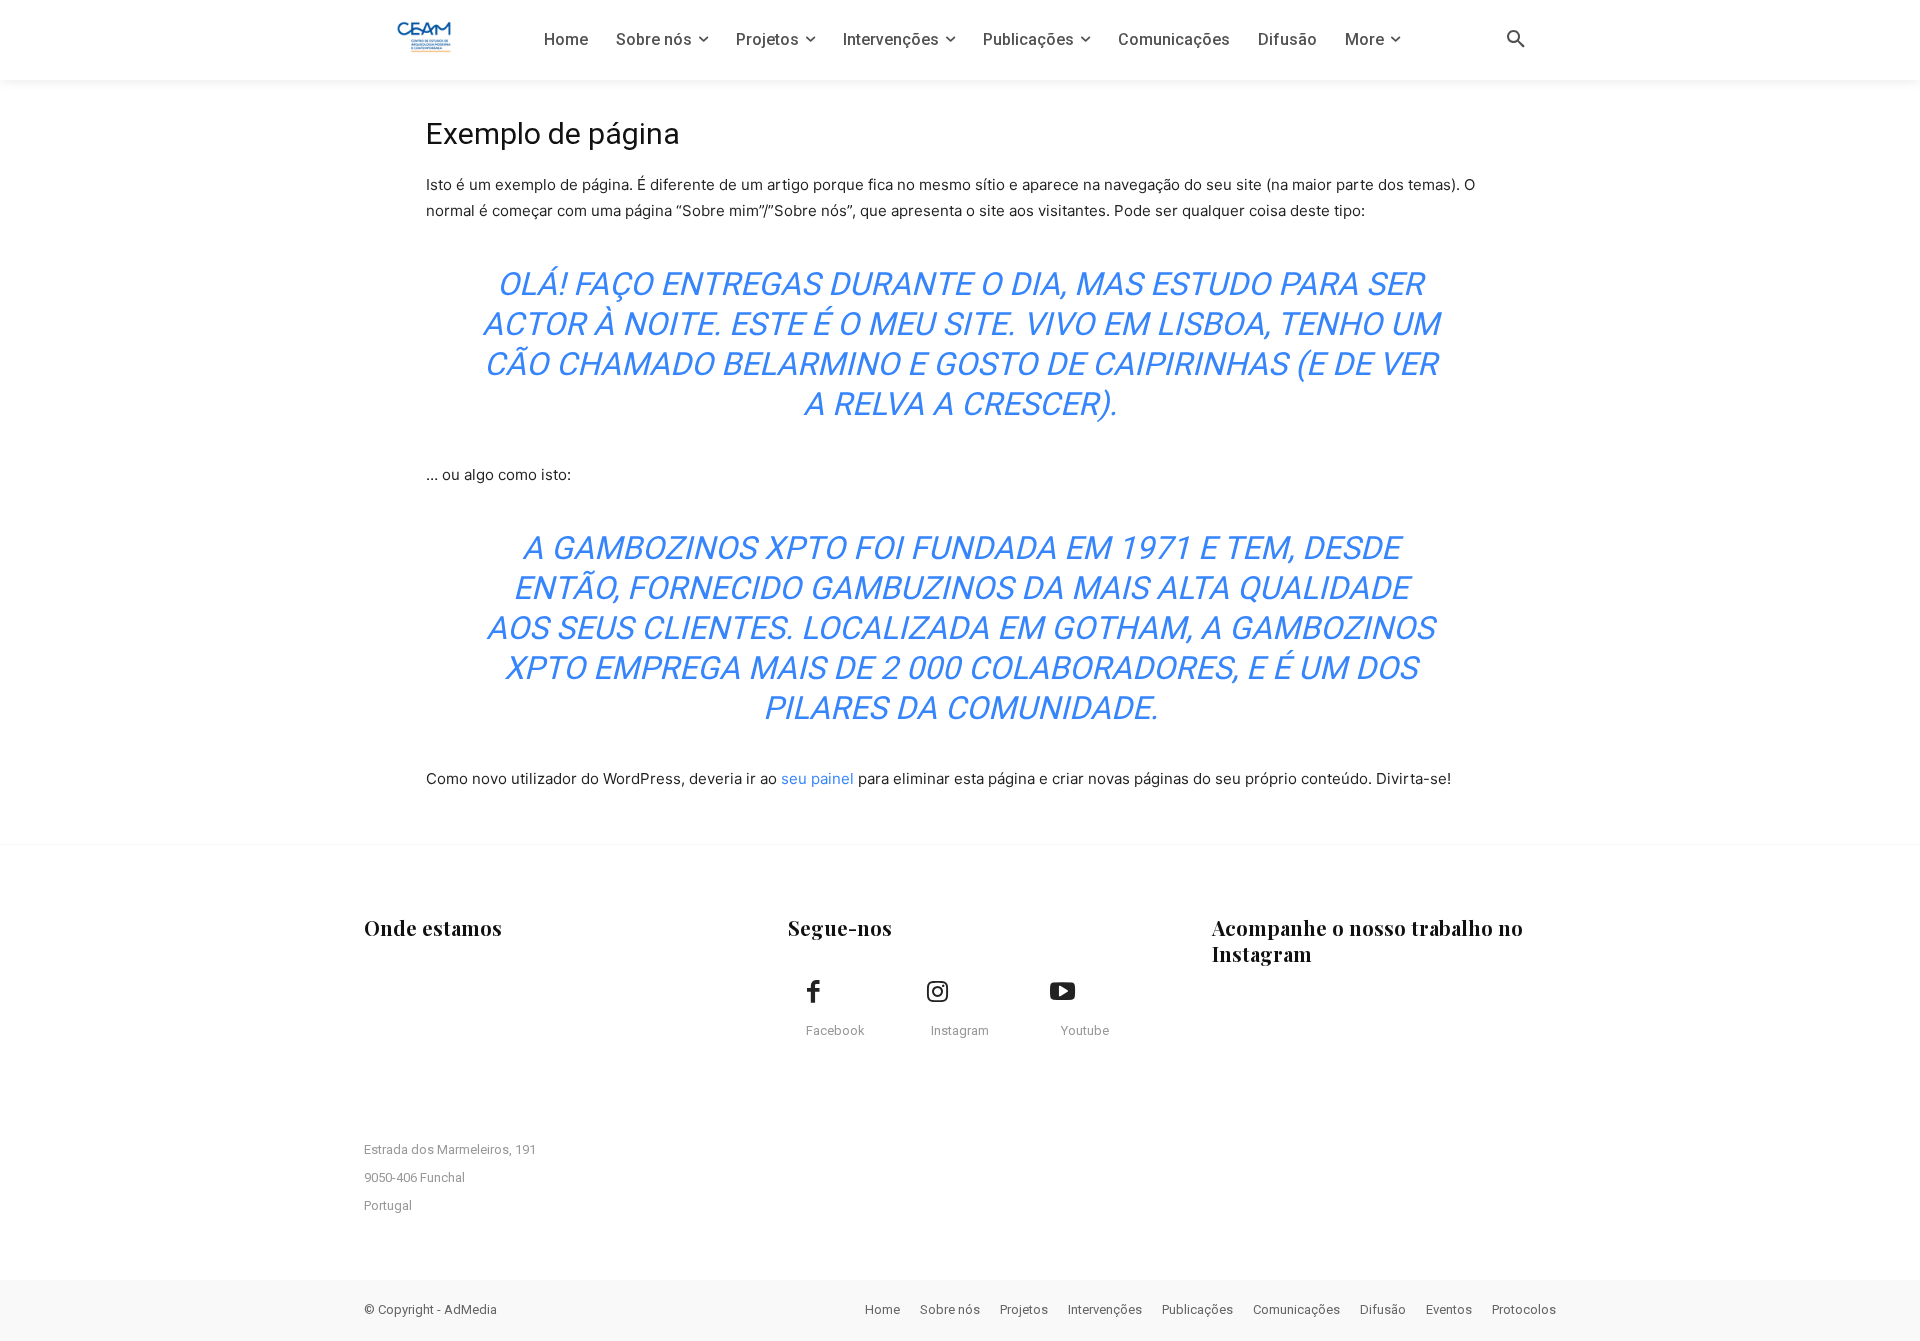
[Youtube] (1062, 993)
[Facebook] (813, 993)
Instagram (960, 1030)
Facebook (835, 1030)
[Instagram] (938, 993)
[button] (1516, 40)
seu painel (817, 778)
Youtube (1085, 1030)
